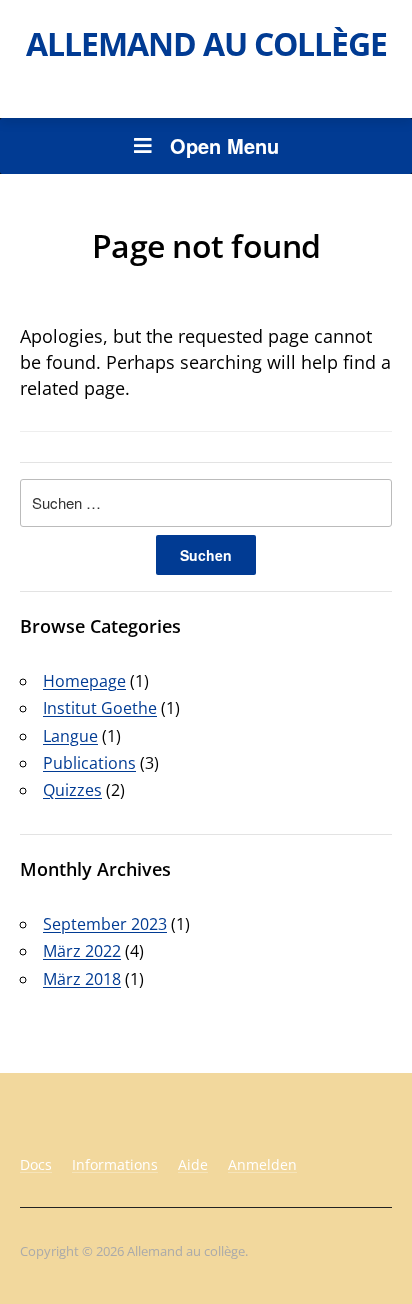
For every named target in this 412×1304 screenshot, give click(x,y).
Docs (36, 1164)
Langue (70, 736)
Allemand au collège (206, 43)
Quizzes (72, 790)
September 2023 (105, 924)
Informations (115, 1164)
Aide (193, 1164)
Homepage (84, 681)
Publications (89, 763)
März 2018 (82, 979)
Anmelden (262, 1164)
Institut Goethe (100, 708)
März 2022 (82, 951)
